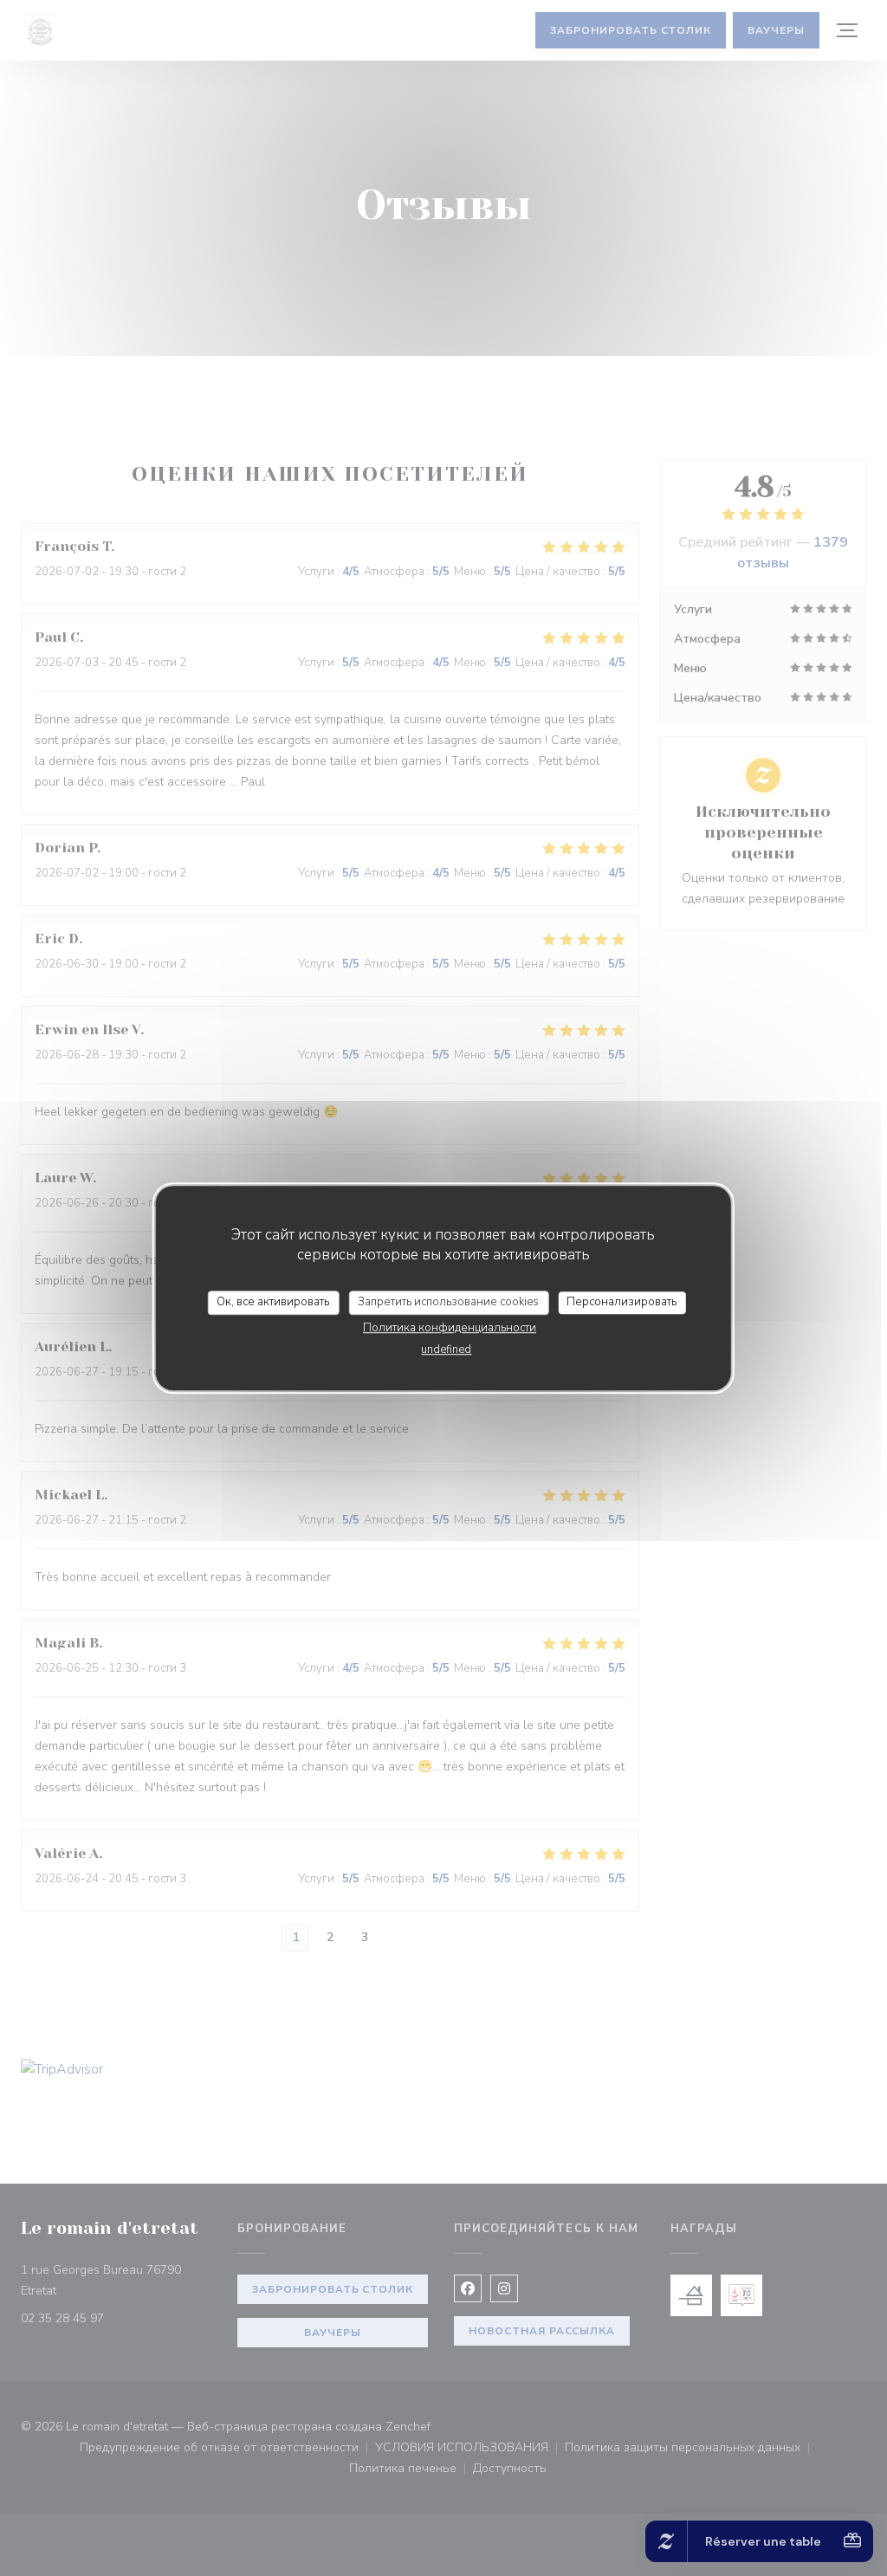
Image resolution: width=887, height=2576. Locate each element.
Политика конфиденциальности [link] (450, 1328)
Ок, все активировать (273, 1302)
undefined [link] (446, 1349)
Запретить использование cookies (448, 1302)
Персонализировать (622, 1302)
